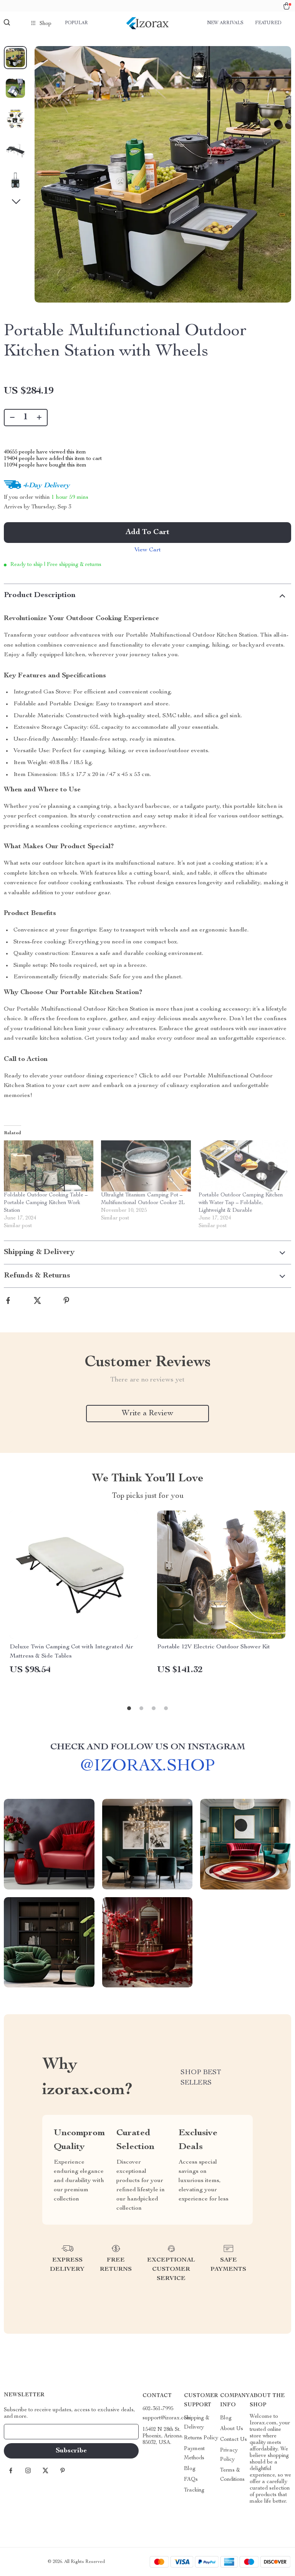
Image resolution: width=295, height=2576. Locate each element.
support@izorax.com (167, 2418)
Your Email (25, 2432)
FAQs (191, 2480)
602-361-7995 (158, 2409)
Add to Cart (147, 533)
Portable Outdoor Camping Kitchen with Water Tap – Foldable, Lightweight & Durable (241, 1203)
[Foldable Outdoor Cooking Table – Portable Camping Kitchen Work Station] (49, 1166)
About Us (232, 2429)
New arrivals (225, 23)
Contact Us (234, 2440)
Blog (190, 2469)
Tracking (194, 2490)
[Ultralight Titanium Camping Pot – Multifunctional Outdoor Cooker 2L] (146, 1166)
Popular (76, 23)
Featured (268, 23)
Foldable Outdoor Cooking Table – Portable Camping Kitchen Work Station (46, 1203)
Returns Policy (201, 2438)
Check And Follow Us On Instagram (148, 1747)
